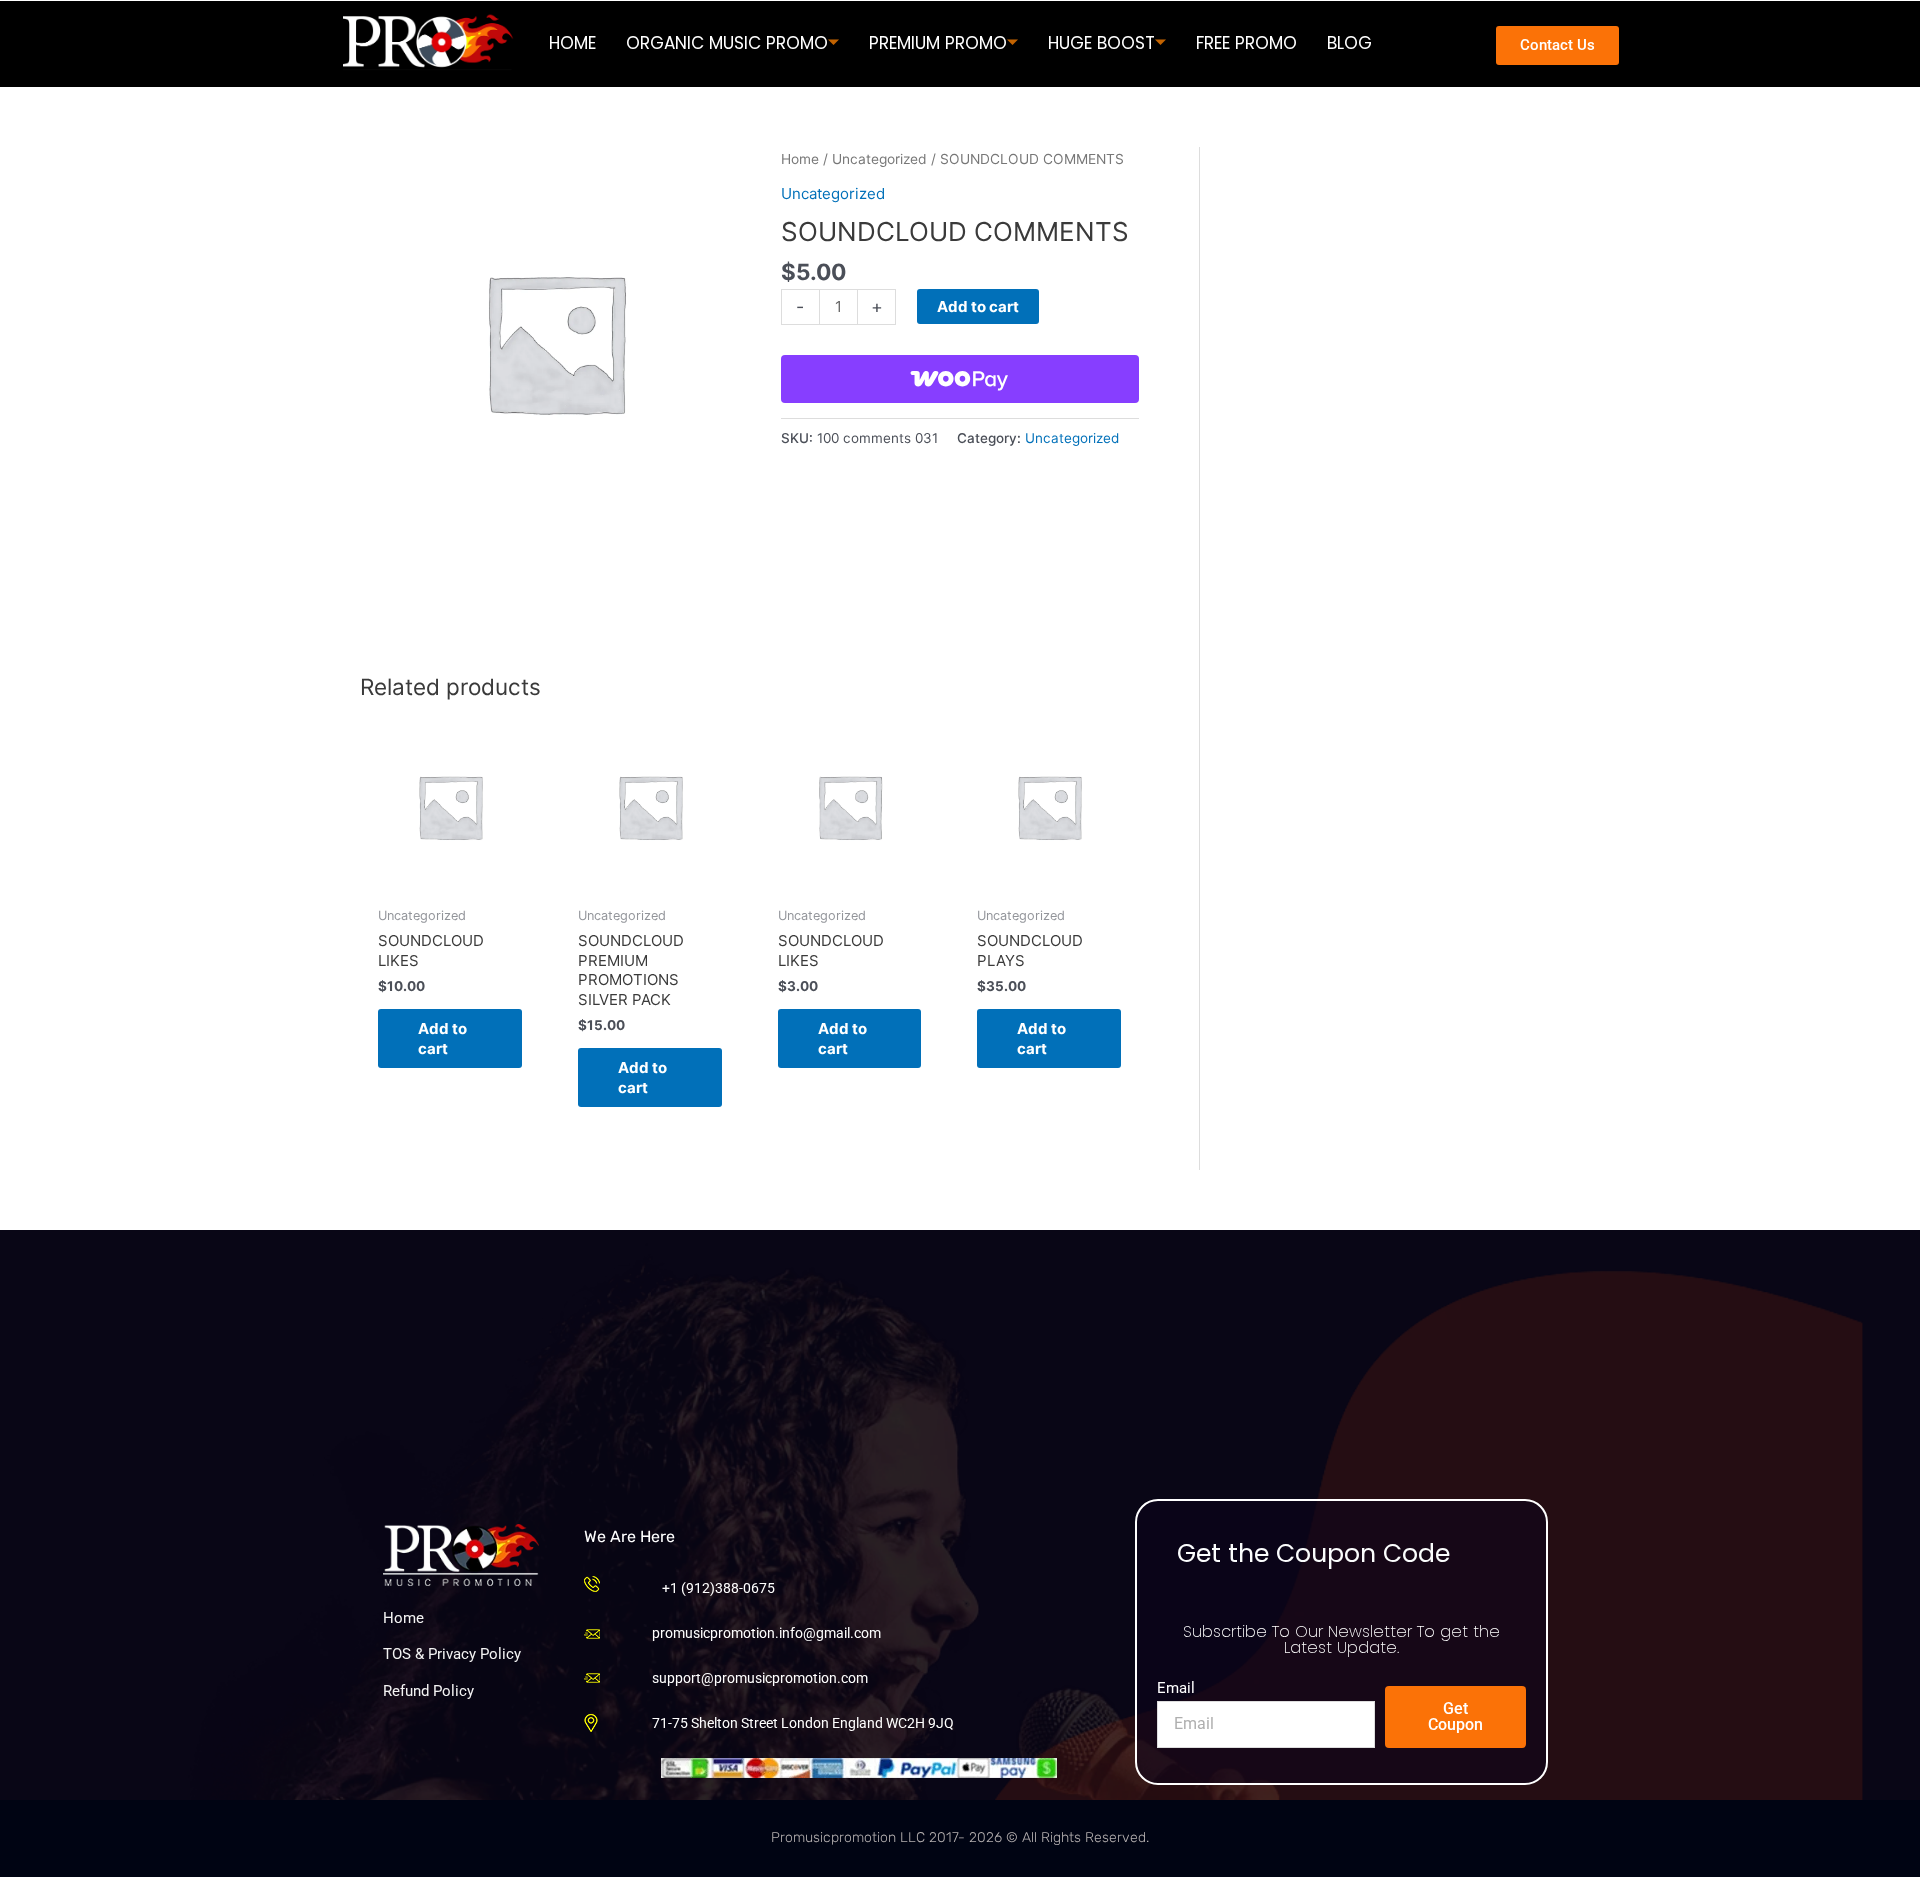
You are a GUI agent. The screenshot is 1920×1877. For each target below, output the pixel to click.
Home (800, 159)
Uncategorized (879, 159)
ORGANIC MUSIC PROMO (727, 43)
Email (1176, 1688)
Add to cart (978, 306)
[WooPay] (960, 379)
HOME (572, 43)
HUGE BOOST (1101, 43)
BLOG (1349, 43)
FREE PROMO (1246, 43)
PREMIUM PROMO (938, 43)
